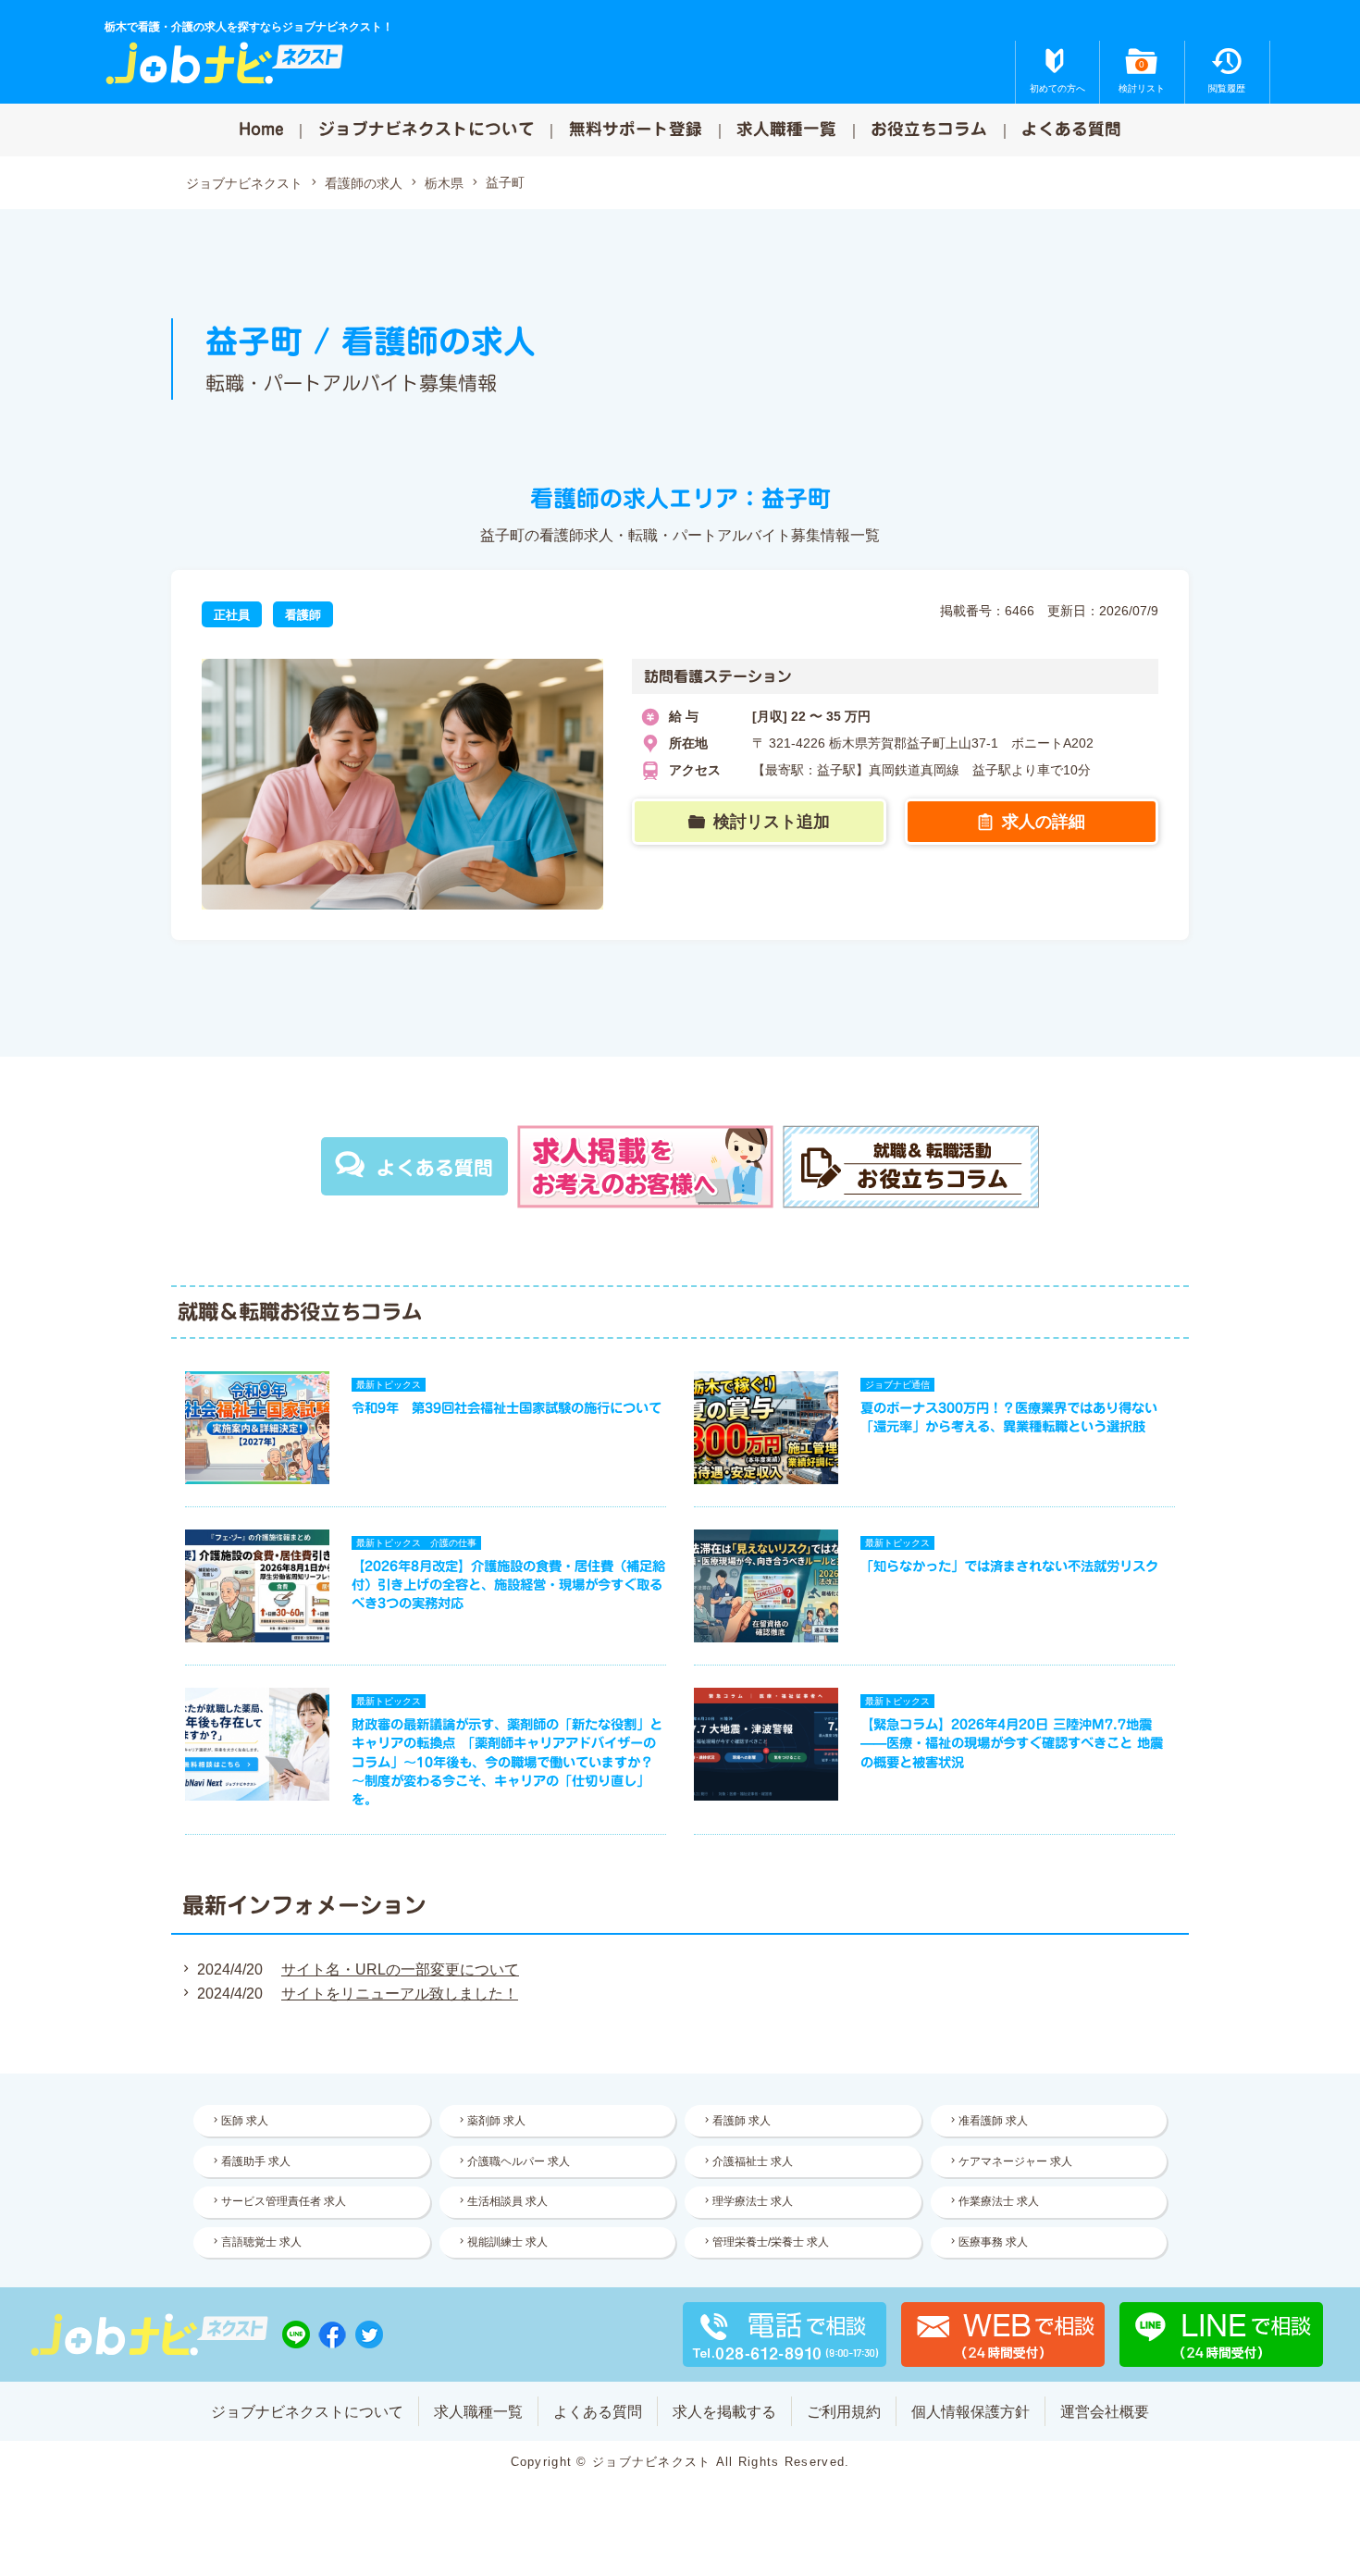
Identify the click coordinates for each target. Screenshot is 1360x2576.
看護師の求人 (364, 183)
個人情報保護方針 (971, 2412)
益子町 (505, 182)
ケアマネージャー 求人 (1015, 2161)
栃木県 (444, 183)
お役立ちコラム (929, 129)
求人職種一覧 (786, 129)
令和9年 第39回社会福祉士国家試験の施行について (507, 1408)
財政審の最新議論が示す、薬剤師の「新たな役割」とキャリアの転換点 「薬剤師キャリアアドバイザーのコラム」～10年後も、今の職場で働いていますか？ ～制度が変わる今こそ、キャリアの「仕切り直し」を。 (507, 1762)
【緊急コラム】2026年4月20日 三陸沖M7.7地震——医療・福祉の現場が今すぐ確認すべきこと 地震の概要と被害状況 (1012, 1743)
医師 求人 (245, 2121)
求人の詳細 (1044, 822)
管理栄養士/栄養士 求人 (771, 2242)
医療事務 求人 (993, 2242)
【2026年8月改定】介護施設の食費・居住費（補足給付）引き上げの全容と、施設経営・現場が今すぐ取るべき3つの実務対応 (508, 1585)
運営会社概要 (1105, 2412)
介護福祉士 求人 (753, 2161)
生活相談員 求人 (507, 2201)
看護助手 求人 (256, 2161)
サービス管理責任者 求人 (284, 2201)
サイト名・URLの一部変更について (400, 1969)
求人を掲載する (724, 2412)
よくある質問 (1071, 129)
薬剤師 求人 (496, 2121)
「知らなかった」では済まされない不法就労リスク (1009, 1566)
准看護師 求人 (993, 2121)
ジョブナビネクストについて (427, 129)
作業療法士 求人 (999, 2201)
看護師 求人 (742, 2121)
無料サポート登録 (636, 129)
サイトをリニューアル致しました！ (400, 1994)
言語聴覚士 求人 (261, 2242)
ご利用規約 (844, 2412)
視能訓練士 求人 (507, 2242)
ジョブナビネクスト (244, 183)
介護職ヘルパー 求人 (519, 2161)
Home (261, 129)
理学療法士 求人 (753, 2201)
